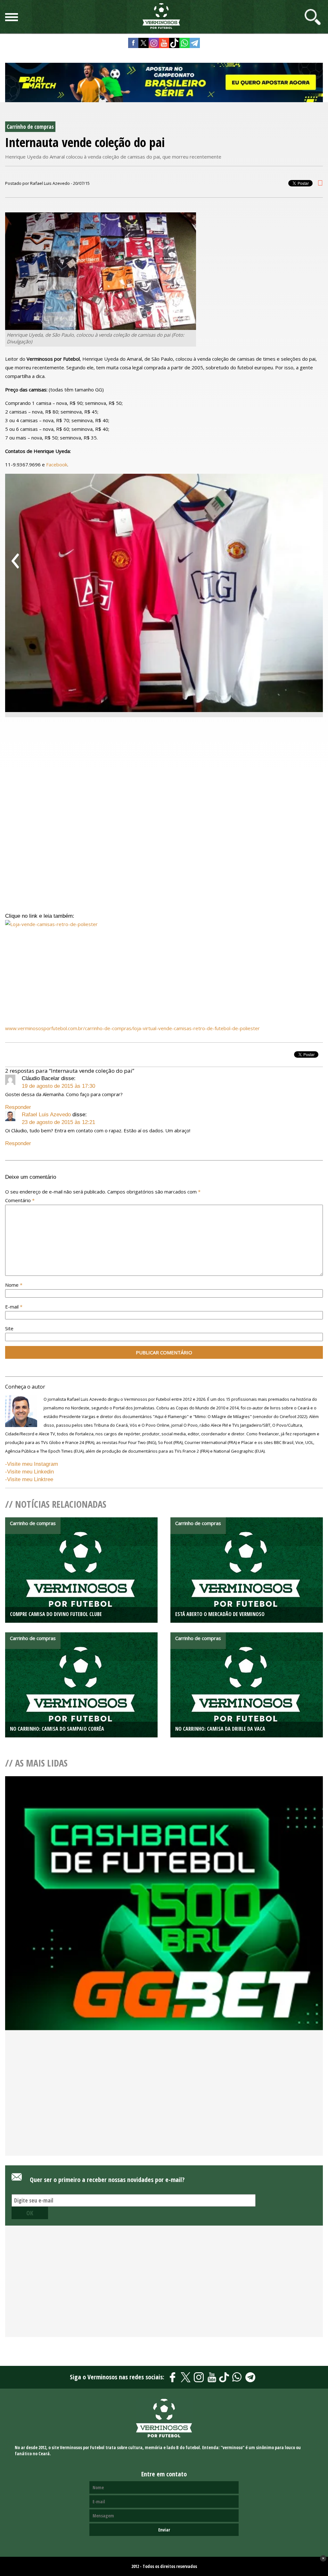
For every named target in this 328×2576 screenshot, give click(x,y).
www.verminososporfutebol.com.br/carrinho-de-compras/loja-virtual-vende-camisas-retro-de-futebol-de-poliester (132, 1028)
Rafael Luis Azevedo (46, 1115)
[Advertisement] (164, 2104)
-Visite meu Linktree (29, 1479)
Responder (18, 1107)
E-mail (14, 1307)
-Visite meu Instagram (32, 1464)
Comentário (20, 1200)
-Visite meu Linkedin (29, 1472)
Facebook (57, 464)
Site (9, 1328)
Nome (14, 1285)
